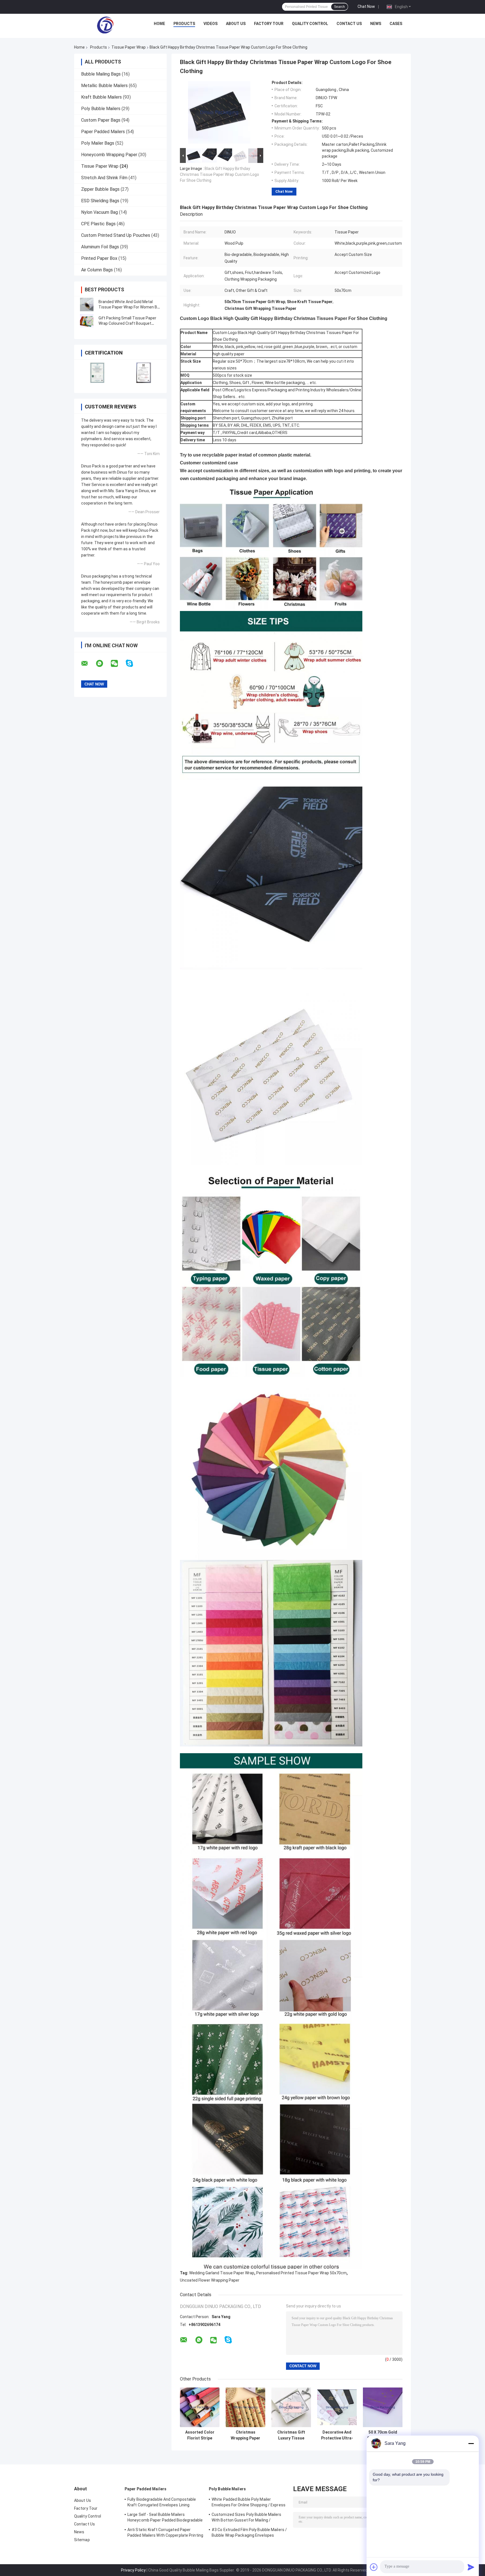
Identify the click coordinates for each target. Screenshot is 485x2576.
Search (339, 7)
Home (159, 24)
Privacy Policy (133, 2570)
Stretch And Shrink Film (104, 178)
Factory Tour (269, 24)
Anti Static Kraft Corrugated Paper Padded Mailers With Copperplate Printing (165, 2532)
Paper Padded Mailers (103, 132)
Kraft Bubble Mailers (101, 97)
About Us (236, 24)
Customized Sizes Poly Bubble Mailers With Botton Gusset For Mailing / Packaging (247, 2518)
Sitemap (82, 2540)
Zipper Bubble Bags (100, 189)
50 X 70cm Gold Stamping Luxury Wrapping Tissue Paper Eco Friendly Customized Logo (383, 2435)
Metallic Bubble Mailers (104, 86)
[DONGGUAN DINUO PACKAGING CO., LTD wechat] (118, 664)
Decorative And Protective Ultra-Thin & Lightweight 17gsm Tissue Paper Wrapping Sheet (337, 2435)
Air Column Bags (97, 270)
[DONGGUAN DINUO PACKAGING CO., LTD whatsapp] (103, 664)
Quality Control (310, 24)
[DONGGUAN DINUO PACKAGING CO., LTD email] (88, 664)
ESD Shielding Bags (100, 201)
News (376, 24)
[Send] (471, 2567)
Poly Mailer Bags (98, 143)
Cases (396, 24)
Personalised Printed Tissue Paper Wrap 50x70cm (301, 2273)
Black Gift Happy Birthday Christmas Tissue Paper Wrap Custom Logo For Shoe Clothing (219, 174)
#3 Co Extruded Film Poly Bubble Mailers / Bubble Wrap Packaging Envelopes (249, 2532)
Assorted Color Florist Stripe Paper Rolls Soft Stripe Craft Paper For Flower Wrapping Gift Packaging (200, 2435)
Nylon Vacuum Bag (99, 212)
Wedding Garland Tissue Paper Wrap (222, 2273)
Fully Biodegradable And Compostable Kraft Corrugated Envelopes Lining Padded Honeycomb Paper (162, 2503)
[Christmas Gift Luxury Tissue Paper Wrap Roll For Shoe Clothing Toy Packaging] (291, 2407)
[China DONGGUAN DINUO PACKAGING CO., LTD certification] (97, 373)
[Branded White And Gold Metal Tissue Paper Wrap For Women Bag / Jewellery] (87, 305)
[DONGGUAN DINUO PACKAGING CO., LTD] (105, 25)
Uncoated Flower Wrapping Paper (210, 2280)
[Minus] (471, 2443)
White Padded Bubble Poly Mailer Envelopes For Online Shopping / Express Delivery (249, 2503)
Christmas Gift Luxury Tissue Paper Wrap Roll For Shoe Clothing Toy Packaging (291, 2435)
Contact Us (349, 24)
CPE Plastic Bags (98, 224)
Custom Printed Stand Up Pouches (116, 235)
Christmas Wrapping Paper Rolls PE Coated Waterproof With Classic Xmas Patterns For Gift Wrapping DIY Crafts (246, 2435)
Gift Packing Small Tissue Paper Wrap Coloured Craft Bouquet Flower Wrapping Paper (127, 323)
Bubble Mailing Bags (101, 74)
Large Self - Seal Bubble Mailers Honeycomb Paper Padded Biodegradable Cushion (165, 2518)
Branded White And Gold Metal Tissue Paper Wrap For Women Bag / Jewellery (130, 307)
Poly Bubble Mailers (101, 109)
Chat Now (366, 6)
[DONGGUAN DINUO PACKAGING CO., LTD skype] (133, 663)
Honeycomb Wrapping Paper (109, 155)
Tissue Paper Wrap (129, 47)
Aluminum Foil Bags (100, 247)
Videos (211, 24)
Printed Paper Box (99, 258)
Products (184, 24)
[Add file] (374, 2567)
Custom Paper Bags (101, 120)
